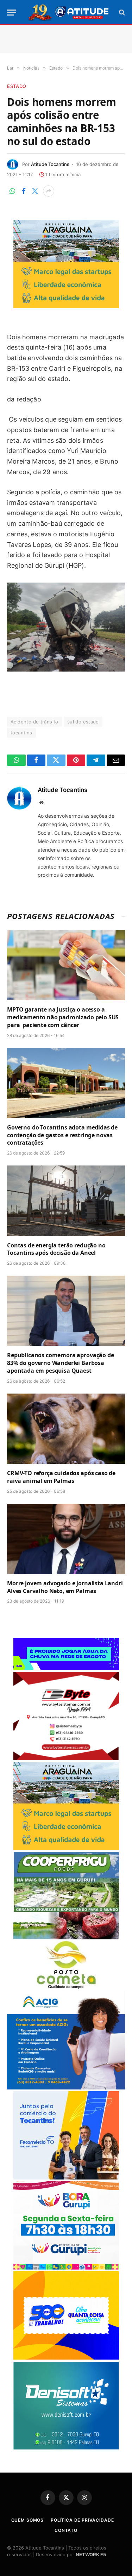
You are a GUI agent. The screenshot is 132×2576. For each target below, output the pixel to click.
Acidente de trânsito (34, 722)
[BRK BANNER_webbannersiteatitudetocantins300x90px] (66, 1668)
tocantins (21, 733)
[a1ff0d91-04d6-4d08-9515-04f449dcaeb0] (66, 2178)
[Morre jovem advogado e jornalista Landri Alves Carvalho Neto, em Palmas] (66, 1539)
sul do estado (83, 722)
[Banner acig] (66, 2088)
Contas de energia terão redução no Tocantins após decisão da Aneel (56, 1249)
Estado (17, 86)
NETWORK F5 (91, 2554)
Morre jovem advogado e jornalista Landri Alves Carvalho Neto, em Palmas (65, 1587)
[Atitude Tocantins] (69, 12)
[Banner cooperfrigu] (66, 1937)
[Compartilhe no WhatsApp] (12, 191)
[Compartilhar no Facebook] (24, 191)
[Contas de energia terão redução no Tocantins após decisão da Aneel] (66, 1201)
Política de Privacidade (82, 2520)
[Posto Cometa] (66, 1987)
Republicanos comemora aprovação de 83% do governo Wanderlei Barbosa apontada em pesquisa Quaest (61, 1363)
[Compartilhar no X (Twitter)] (35, 191)
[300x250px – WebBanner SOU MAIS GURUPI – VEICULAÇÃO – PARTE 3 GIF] (66, 2268)
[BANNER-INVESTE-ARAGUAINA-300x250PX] (66, 306)
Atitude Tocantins (50, 164)
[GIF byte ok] (66, 1758)
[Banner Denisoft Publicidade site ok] (66, 2448)
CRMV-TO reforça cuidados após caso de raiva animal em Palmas (61, 1477)
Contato (66, 2530)
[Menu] (12, 13)
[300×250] (66, 2358)
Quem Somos (27, 2520)
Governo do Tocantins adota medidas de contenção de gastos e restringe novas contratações (62, 1135)
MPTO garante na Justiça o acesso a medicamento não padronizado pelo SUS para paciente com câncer (63, 1017)
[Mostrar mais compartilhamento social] (49, 191)
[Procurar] (121, 13)
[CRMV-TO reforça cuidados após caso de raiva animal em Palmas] (66, 1429)
